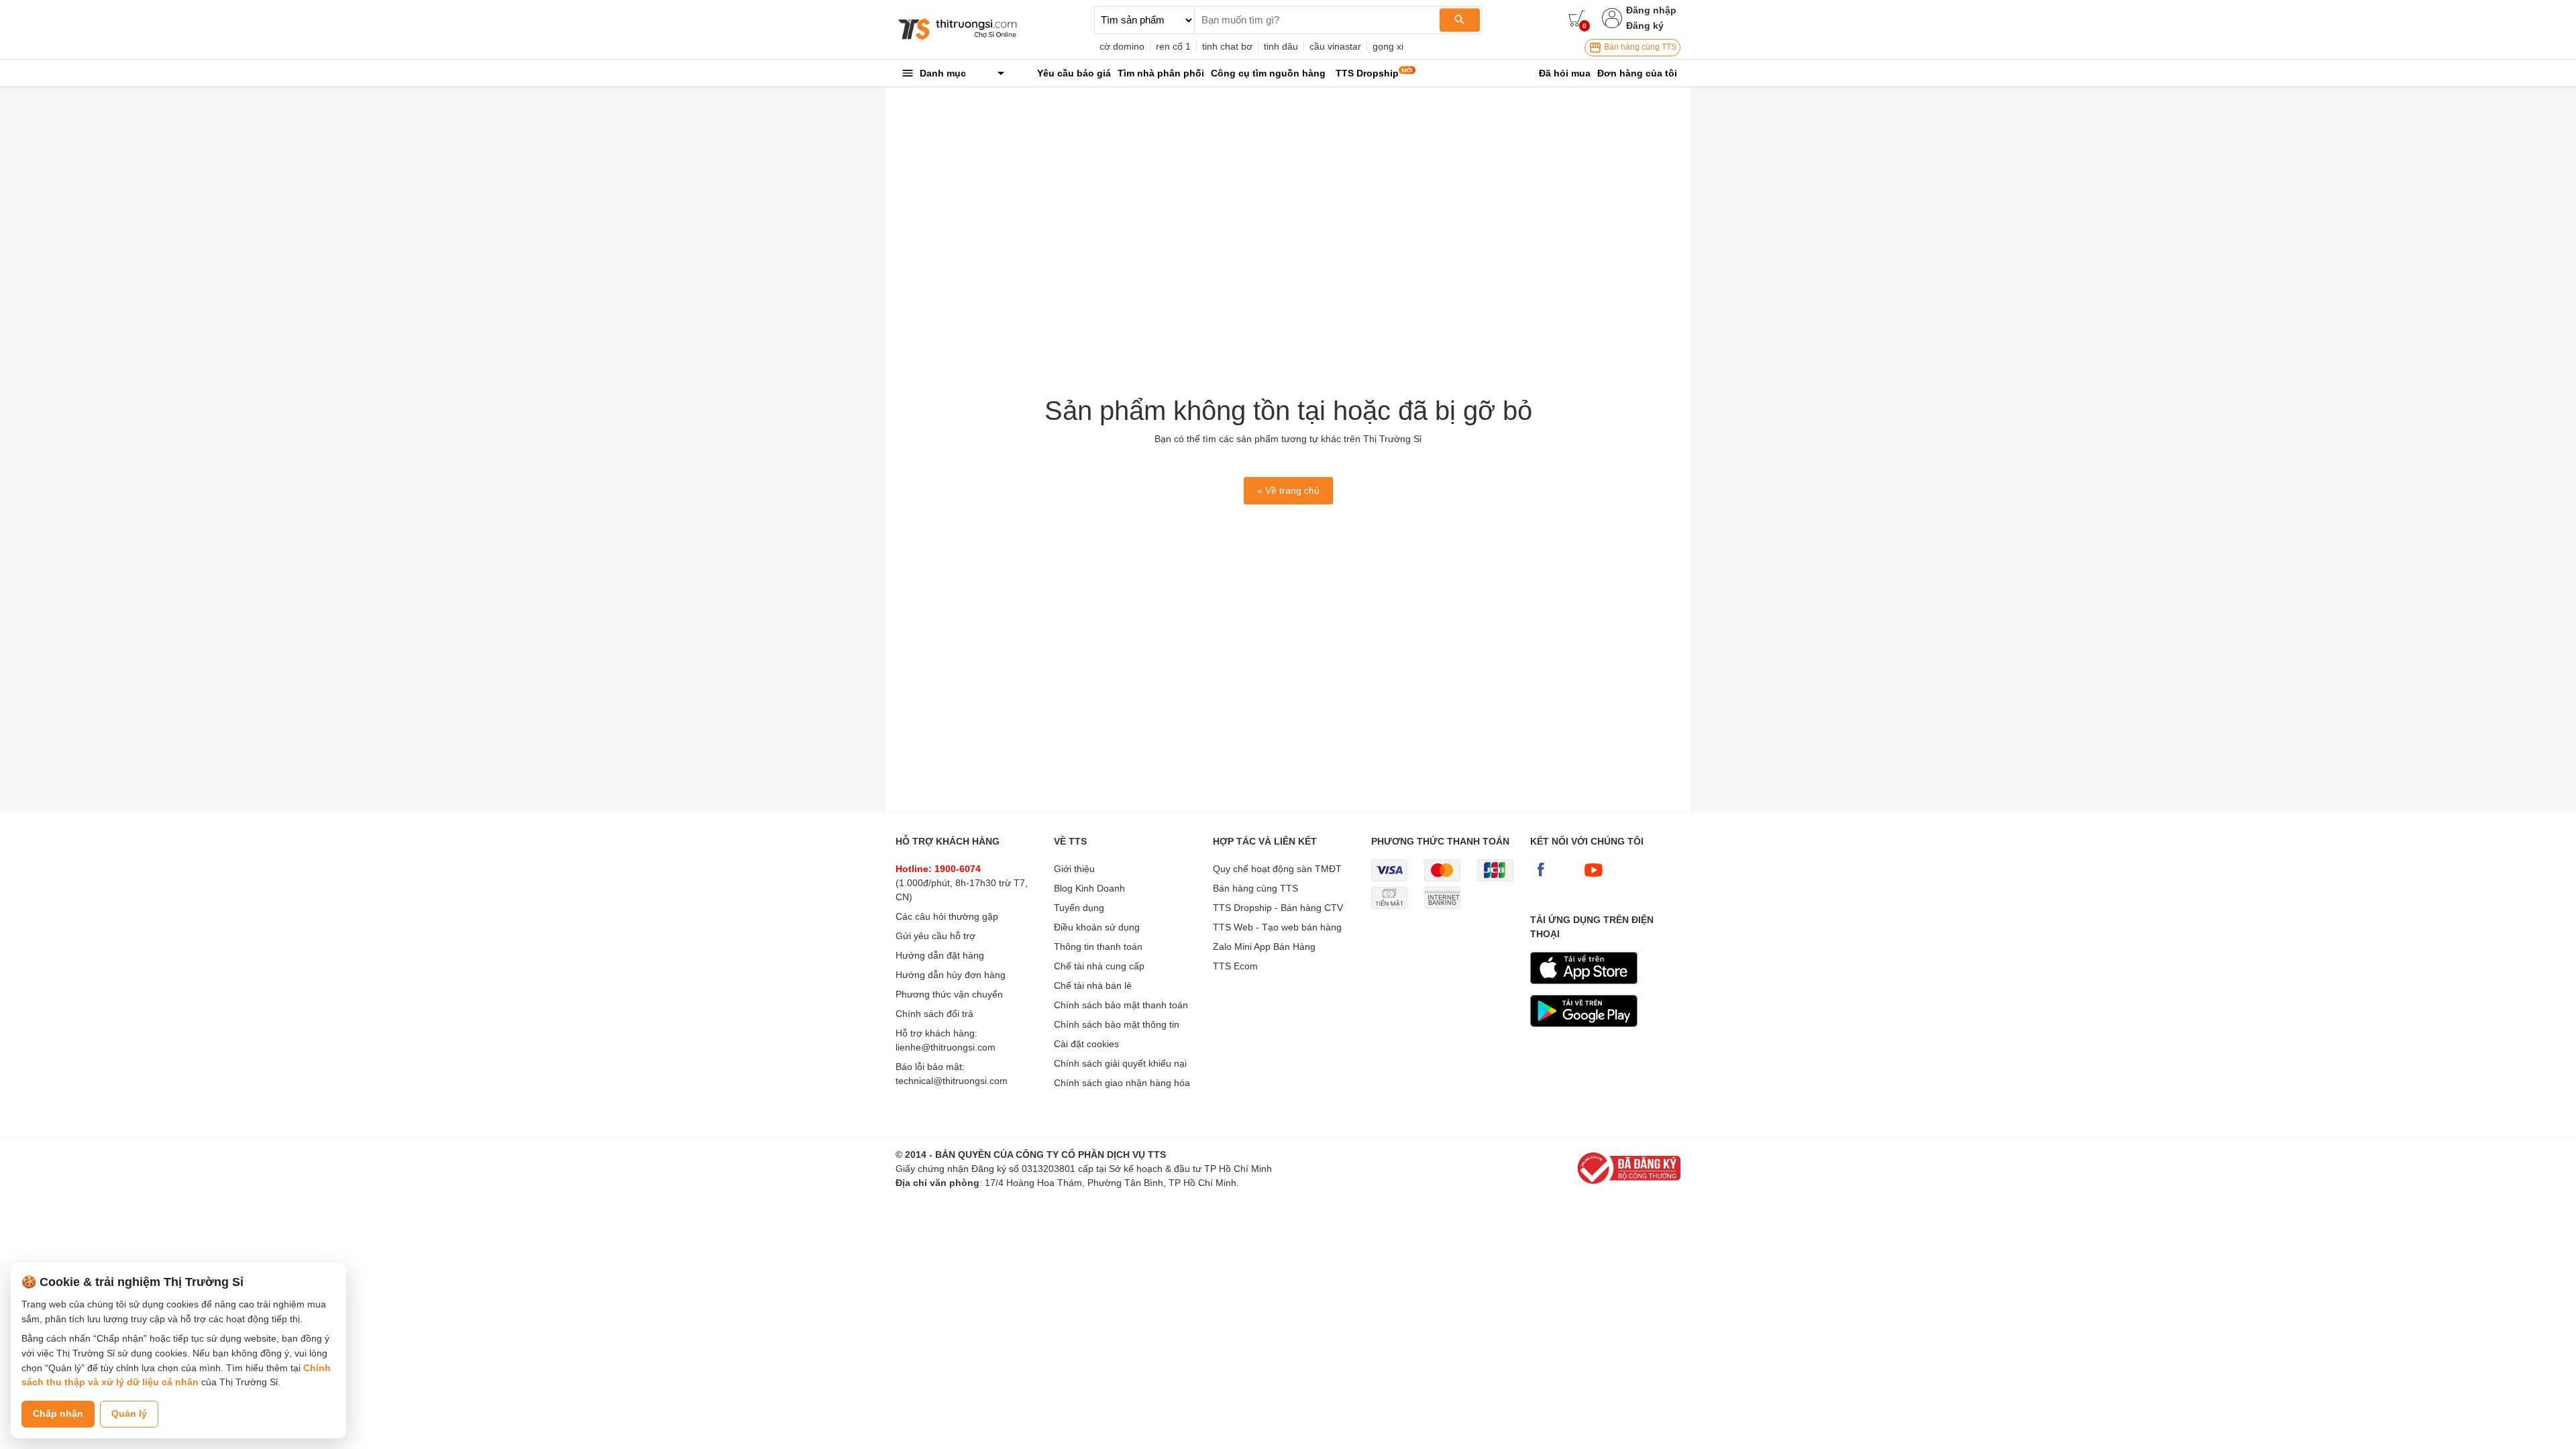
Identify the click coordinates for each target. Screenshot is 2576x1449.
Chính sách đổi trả (934, 1014)
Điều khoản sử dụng (1097, 927)
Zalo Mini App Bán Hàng (1264, 947)
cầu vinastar (1335, 46)
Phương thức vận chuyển (949, 994)
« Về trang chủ (1288, 490)
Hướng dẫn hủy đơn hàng (951, 975)
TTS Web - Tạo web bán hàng (1277, 927)
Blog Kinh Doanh (1089, 888)
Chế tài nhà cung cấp (1099, 966)
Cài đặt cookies (1086, 1044)
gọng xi (1388, 46)
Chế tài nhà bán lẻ (1093, 985)
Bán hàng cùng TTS (1639, 47)
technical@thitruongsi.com (952, 1081)
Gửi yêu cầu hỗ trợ (935, 936)
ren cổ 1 (1173, 46)
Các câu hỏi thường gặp (947, 916)
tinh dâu (1281, 46)
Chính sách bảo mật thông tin (1117, 1024)
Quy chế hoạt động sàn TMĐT (1277, 869)
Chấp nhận (58, 1413)
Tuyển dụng (1079, 908)
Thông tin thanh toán (1098, 947)
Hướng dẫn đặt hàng (940, 955)
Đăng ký (1645, 25)
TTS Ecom (1235, 966)
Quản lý (129, 1413)
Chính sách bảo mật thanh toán (1121, 1005)
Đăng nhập (1651, 10)
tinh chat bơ (1227, 46)
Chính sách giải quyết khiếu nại (1120, 1063)
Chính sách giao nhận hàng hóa (1122, 1083)
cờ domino (1122, 46)
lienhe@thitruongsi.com (946, 1047)
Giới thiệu (1074, 869)
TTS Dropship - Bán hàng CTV (1278, 908)
